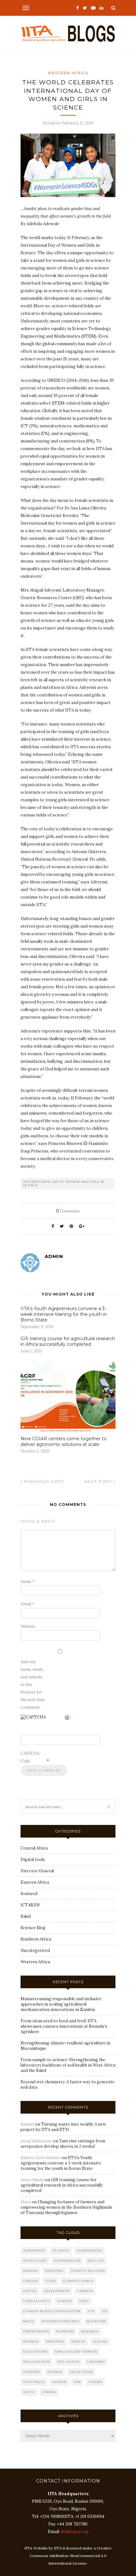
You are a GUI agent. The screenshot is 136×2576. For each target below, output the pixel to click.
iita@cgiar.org (75, 2532)
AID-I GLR (96, 2261)
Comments (68, 1211)
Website (28, 1626)
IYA (105, 2311)
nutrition (96, 2321)
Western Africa (68, 73)
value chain (81, 2372)
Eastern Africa (35, 1882)
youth (29, 2392)
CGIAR (50, 2281)
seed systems (35, 2352)
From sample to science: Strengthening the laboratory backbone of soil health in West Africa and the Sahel (68, 2065)
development (57, 2291)
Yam (77, 2382)
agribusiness (90, 2251)
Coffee (30, 2291)
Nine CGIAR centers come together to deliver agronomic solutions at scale (64, 1441)
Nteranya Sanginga (61, 2321)
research (90, 2331)
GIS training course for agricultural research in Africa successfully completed (68, 1341)
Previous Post (43, 1481)
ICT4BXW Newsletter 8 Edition (52, 2311)
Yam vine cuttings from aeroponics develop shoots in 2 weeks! (63, 2144)
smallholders (37, 2362)
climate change (78, 2281)
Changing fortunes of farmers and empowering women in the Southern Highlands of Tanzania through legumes (66, 2207)
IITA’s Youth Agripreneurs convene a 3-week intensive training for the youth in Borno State (64, 1314)
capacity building (88, 2271)
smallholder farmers (76, 2352)
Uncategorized (35, 1950)
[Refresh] (67, 1718)
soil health (69, 2362)
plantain (65, 2331)
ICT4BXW (30, 1905)
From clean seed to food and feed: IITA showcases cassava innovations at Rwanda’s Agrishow (64, 2026)
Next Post (99, 1481)
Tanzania (96, 2362)
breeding (54, 2271)
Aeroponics (34, 2251)
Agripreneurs (67, 2261)
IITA (91, 2311)
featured (29, 1894)
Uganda (55, 2372)
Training (32, 2372)
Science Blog (33, 1928)
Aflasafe (61, 2251)
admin (54, 1256)
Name (28, 1582)
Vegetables (34, 2382)
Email (28, 1604)
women (59, 2382)
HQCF (84, 2301)
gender (65, 2301)
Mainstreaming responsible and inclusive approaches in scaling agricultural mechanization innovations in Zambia (61, 2004)
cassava (31, 2281)
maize (29, 2321)
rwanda (31, 2341)
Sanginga (55, 2341)
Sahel (26, 1916)
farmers (85, 2291)
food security (37, 2301)
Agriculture (35, 2261)
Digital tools (33, 1860)
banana (31, 2271)
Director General (37, 1871)
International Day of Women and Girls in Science (64, 1183)
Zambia (49, 2392)
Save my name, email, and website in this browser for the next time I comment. (33, 1685)
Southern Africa (36, 1939)
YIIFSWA (95, 2382)
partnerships (36, 2331)
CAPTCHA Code (30, 1757)
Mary (26, 2202)
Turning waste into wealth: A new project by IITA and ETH (63, 2127)
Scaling (100, 2341)
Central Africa (34, 1848)
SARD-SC (79, 2341)
